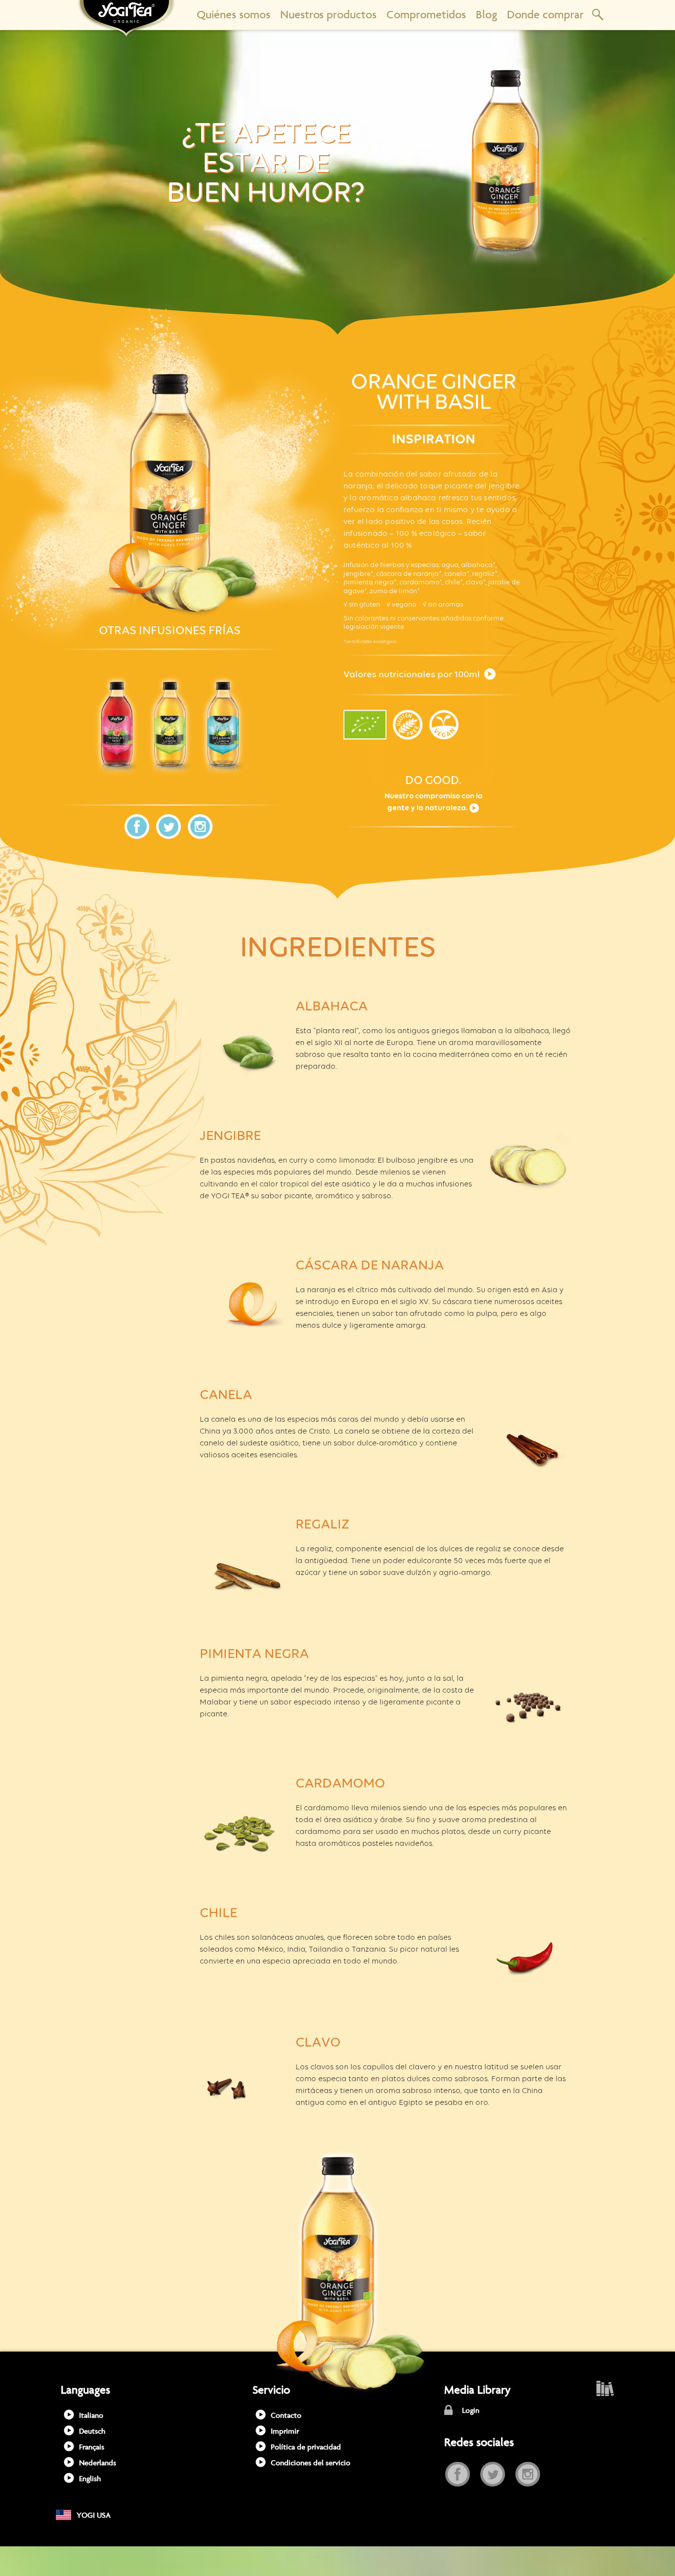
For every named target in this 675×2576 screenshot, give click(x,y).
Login (471, 2410)
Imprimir (285, 2431)
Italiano (91, 2415)
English (90, 2478)
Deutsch (92, 2431)
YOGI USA (94, 2515)
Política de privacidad (306, 2447)
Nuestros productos (328, 15)
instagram (200, 827)
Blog (486, 15)
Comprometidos (426, 15)
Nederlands (98, 2463)
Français (92, 2447)
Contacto (286, 2415)
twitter (169, 827)
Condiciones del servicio (311, 2463)
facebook (137, 827)
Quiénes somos (233, 15)
